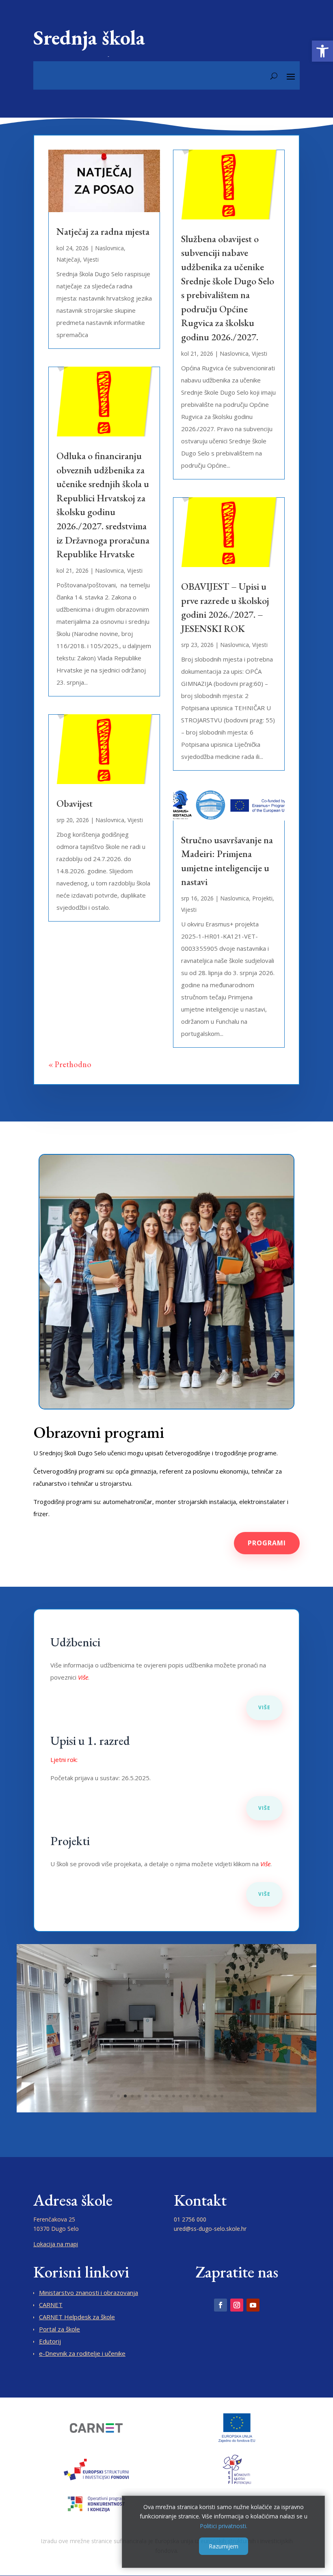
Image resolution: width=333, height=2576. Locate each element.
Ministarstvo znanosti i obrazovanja (89, 2292)
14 (201, 2096)
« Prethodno (70, 1064)
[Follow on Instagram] (237, 2305)
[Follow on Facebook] (221, 2305)
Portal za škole (59, 2329)
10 (174, 2096)
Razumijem (224, 2546)
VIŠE (264, 1894)
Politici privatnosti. (224, 2526)
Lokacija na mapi (56, 2244)
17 (222, 2096)
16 (215, 2096)
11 (181, 2096)
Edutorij (50, 2341)
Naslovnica (109, 248)
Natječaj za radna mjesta (103, 231)
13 (194, 2096)
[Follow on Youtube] (253, 2305)
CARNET (51, 2305)
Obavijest (75, 803)
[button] (322, 51)
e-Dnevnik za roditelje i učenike (82, 2353)
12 (187, 2096)
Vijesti (91, 259)
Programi (267, 1543)
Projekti (262, 898)
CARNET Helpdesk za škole (77, 2317)
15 (208, 2096)
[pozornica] (166, 2110)
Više (264, 1707)
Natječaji (68, 259)
